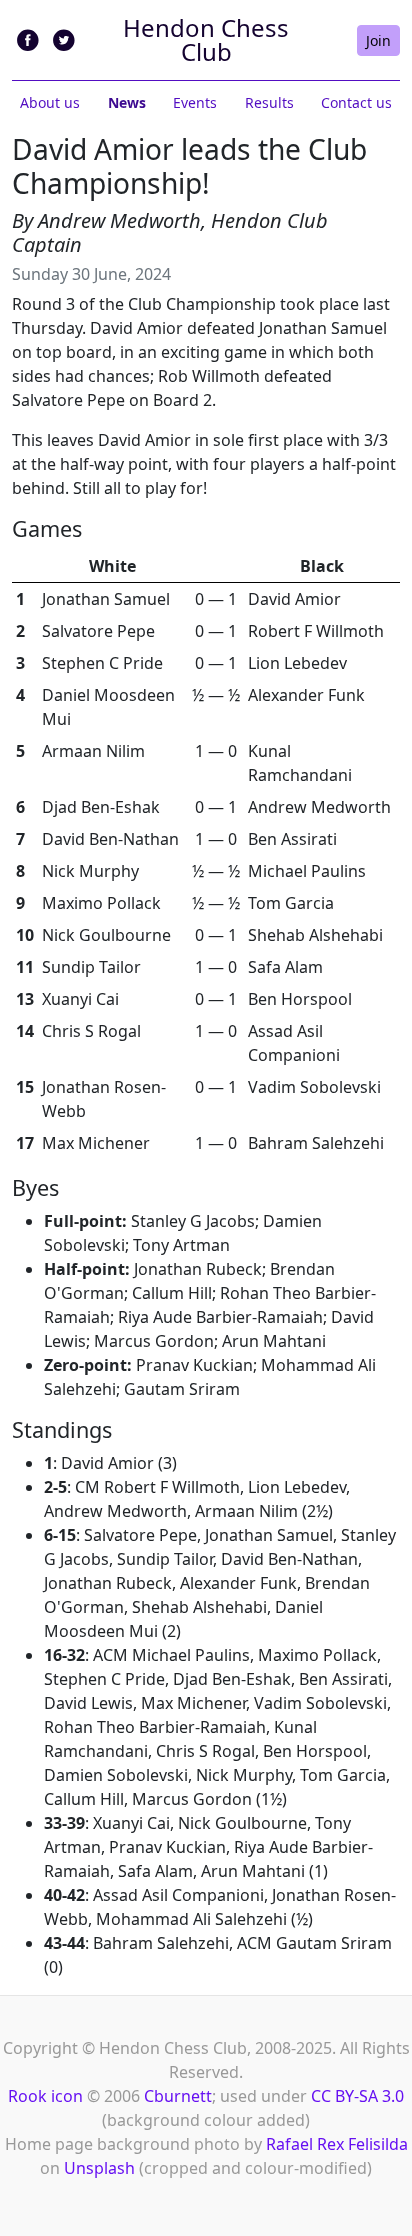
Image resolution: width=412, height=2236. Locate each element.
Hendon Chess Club (206, 39)
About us (50, 102)
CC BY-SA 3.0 (357, 2096)
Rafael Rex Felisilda (337, 2144)
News (127, 102)
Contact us (356, 102)
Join (378, 40)
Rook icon (45, 2096)
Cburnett (178, 2096)
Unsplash (99, 2168)
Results (269, 102)
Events (195, 102)
